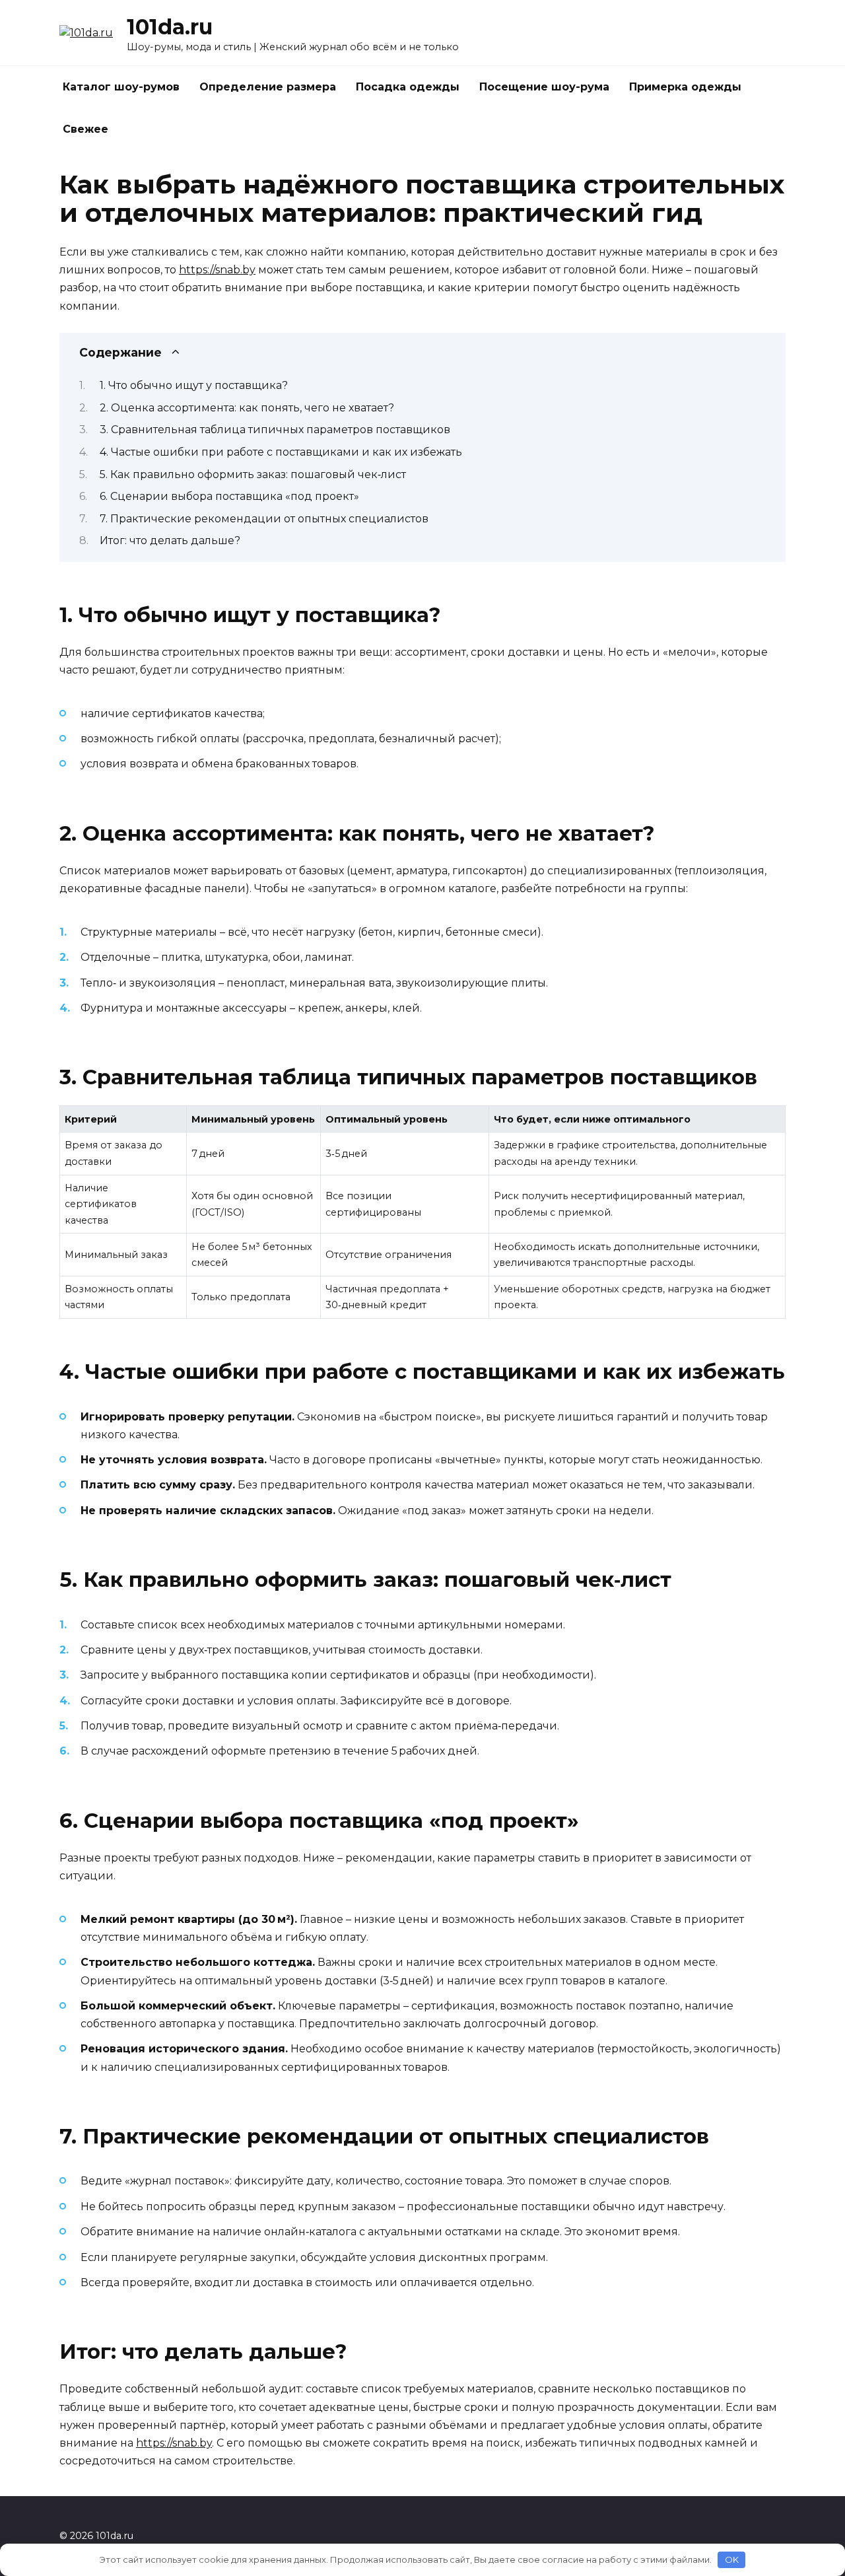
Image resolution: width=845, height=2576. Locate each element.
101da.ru (170, 27)
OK (732, 2559)
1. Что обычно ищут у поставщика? (194, 385)
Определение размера (268, 87)
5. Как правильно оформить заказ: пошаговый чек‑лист (253, 474)
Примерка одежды (685, 87)
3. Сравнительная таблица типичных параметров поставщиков (275, 430)
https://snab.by (217, 270)
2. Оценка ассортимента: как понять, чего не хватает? (247, 408)
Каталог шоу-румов (121, 87)
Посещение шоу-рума (544, 87)
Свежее (85, 129)
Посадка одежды (408, 87)
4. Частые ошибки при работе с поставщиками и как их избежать (281, 452)
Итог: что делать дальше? (170, 540)
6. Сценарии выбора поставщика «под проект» (229, 496)
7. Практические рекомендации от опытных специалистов (264, 519)
